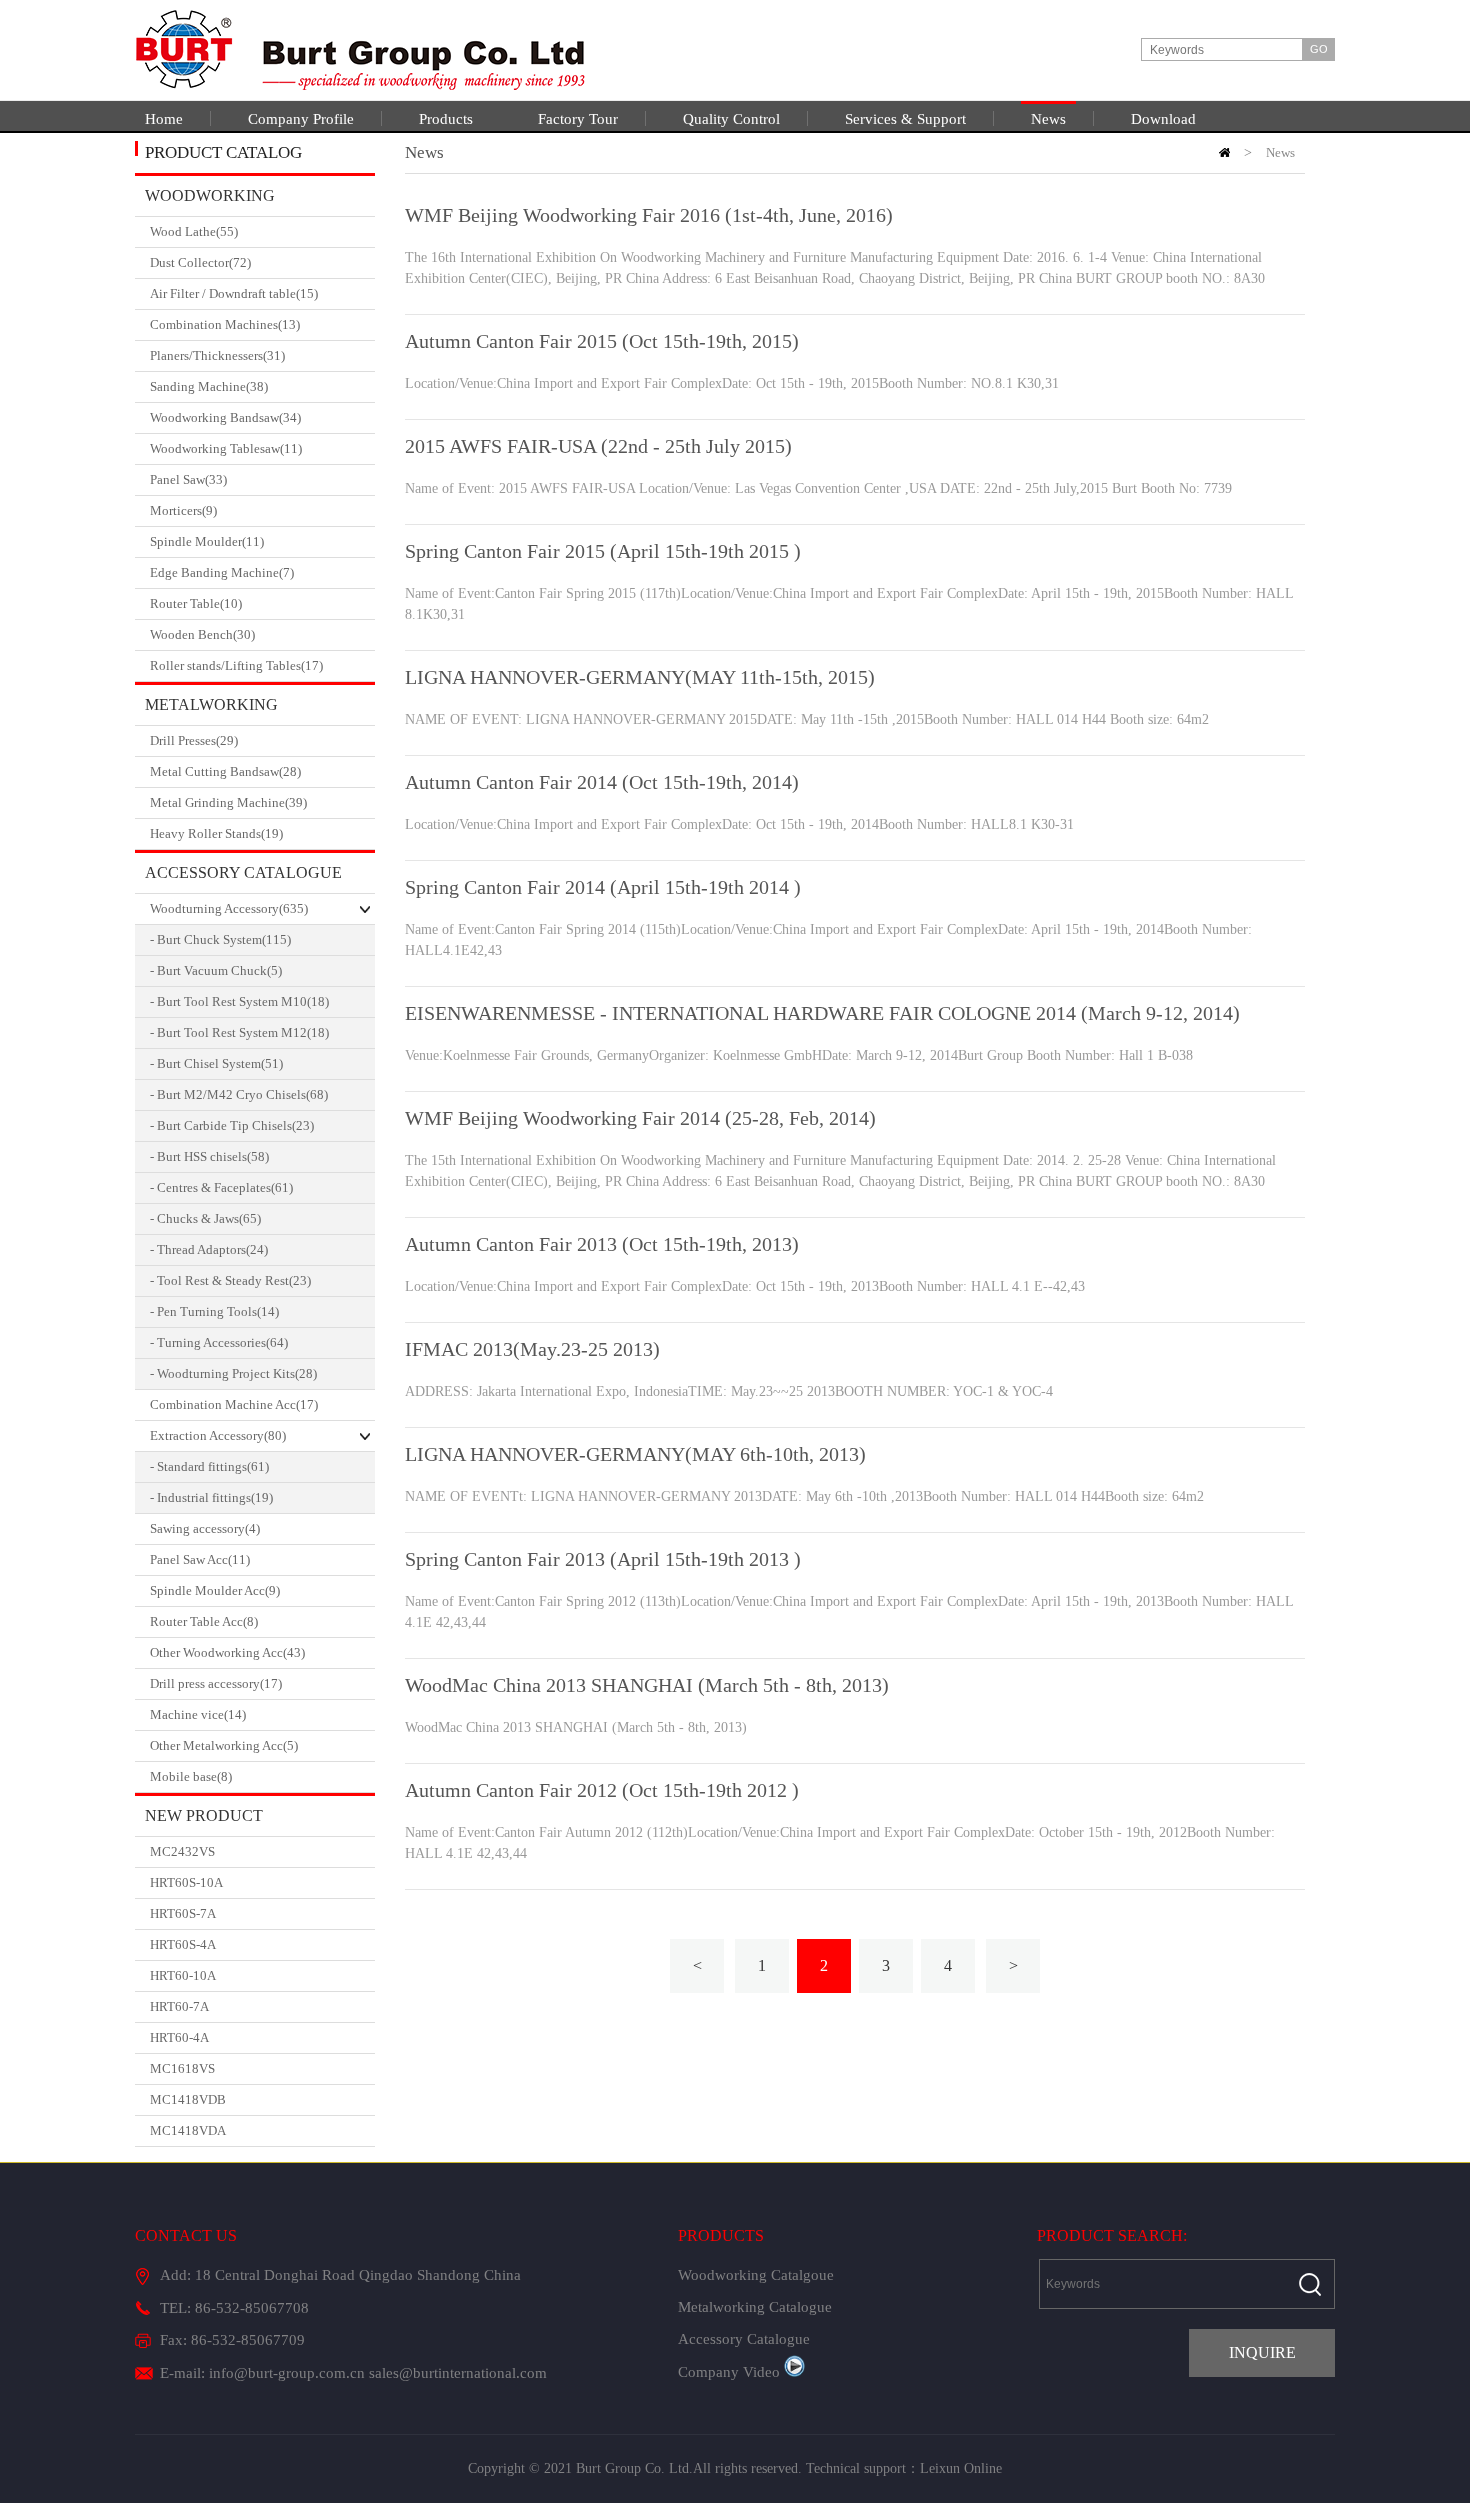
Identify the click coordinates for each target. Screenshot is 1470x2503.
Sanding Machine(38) (209, 386)
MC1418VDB (188, 2099)
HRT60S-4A (183, 1944)
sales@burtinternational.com (458, 2373)
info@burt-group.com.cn (287, 2373)
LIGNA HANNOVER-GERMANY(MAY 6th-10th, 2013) (635, 1454)
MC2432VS (182, 1851)
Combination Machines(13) (225, 324)
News (1048, 119)
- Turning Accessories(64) (219, 1342)
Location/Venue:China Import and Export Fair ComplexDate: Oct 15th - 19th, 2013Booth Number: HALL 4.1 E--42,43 (745, 1286)
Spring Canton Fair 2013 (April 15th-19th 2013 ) (603, 1559)
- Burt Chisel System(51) (216, 1063)
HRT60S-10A (186, 1882)
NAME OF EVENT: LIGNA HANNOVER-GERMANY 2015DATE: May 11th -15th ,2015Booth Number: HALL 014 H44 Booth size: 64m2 (807, 719)
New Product (204, 1815)
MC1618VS (182, 2068)
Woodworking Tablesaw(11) (226, 448)
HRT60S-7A (183, 1913)
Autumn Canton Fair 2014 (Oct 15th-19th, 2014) (602, 782)
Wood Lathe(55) (194, 231)
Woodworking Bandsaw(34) (225, 417)
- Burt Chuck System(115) (220, 939)
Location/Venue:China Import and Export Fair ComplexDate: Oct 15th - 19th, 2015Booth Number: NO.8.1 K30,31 (732, 383)
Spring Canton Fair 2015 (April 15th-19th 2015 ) (603, 551)
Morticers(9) (183, 510)
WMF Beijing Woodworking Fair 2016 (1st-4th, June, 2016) (649, 215)
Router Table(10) (196, 603)
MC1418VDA (188, 2130)
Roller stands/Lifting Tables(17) (236, 665)
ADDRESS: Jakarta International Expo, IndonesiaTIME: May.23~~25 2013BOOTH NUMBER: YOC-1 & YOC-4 (729, 1391)
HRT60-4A (179, 2037)
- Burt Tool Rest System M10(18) (239, 1001)
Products (446, 119)
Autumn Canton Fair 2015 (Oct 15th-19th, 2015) (602, 341)
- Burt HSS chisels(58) (209, 1156)
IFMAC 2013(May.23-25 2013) (532, 1349)
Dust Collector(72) (200, 262)
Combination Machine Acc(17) (234, 1404)
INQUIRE (1262, 2352)
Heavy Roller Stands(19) (216, 833)
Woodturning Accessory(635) (229, 908)
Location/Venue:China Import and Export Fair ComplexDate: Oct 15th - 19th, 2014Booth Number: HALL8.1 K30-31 (739, 824)
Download (1163, 119)
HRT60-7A (179, 2006)
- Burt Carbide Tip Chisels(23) (232, 1125)
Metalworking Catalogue (206, 710)
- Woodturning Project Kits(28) (233, 1373)
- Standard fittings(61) (209, 1466)
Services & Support (905, 119)
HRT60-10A (183, 1975)
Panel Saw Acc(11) (200, 1559)
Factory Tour (578, 119)
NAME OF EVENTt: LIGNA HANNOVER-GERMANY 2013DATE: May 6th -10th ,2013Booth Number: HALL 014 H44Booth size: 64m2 (804, 1496)
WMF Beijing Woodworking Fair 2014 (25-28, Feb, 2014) (640, 1118)
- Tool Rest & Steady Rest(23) (230, 1280)
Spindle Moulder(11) (207, 541)
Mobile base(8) (191, 1776)
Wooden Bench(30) (202, 634)
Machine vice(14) (198, 1714)
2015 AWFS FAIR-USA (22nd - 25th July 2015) (598, 446)
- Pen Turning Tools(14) (214, 1311)
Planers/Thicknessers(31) (217, 355)
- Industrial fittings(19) (211, 1497)
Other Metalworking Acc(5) (224, 1745)
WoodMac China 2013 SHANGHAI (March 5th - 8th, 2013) (647, 1685)
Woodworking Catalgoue (205, 201)
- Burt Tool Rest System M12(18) (239, 1032)
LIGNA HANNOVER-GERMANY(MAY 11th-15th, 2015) (640, 677)
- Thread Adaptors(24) (209, 1249)
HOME (1224, 152)
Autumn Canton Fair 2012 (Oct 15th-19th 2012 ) (602, 1790)
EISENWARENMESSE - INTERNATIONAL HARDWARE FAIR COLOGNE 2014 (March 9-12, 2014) (822, 1013)
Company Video (729, 2372)
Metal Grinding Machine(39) (228, 802)
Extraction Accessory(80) (218, 1435)
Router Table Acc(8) (204, 1621)
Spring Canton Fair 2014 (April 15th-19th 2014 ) (603, 887)
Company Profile (301, 119)
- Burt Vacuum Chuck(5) (216, 970)
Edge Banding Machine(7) (222, 572)
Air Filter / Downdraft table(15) (234, 293)
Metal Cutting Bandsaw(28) (225, 771)
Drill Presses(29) (194, 740)
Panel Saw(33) (188, 479)
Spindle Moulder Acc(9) (215, 1590)
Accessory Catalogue (243, 872)
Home (164, 119)
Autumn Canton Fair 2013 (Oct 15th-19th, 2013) (602, 1244)
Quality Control (731, 119)
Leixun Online (961, 2468)
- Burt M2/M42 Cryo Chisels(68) (239, 1094)
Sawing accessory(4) (205, 1528)
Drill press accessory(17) (216, 1683)
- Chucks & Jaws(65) (205, 1218)
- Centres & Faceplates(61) (221, 1187)
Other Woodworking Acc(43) (227, 1652)
